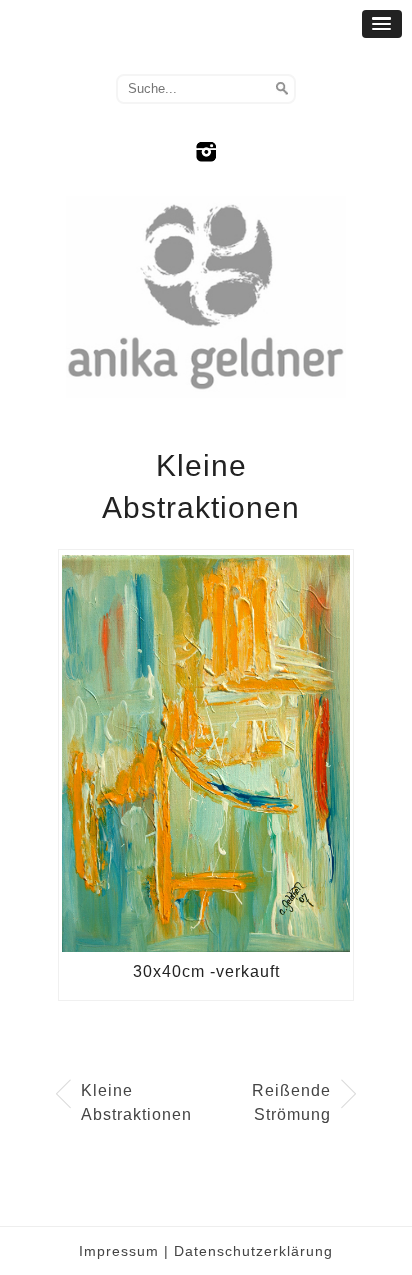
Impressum (119, 1251)
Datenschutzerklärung (253, 1251)
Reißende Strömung (291, 1102)
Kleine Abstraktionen (136, 1102)
